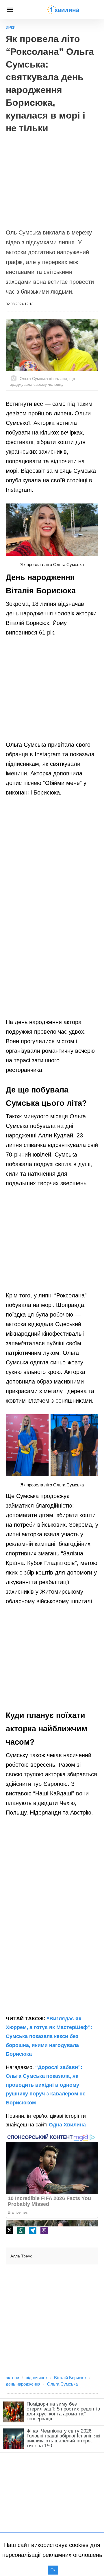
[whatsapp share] (21, 2230)
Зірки (11, 28)
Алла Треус (21, 2256)
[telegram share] (33, 2230)
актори (12, 2378)
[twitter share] (10, 2230)
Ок (53, 2570)
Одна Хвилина (67, 2125)
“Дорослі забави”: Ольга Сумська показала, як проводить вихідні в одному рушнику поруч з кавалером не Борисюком (46, 2085)
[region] (52, 178)
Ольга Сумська (62, 2384)
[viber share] (44, 2230)
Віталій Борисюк (70, 2378)
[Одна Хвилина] (63, 10)
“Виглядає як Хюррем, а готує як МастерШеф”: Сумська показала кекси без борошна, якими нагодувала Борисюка (49, 2036)
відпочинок (37, 2378)
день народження (23, 2384)
